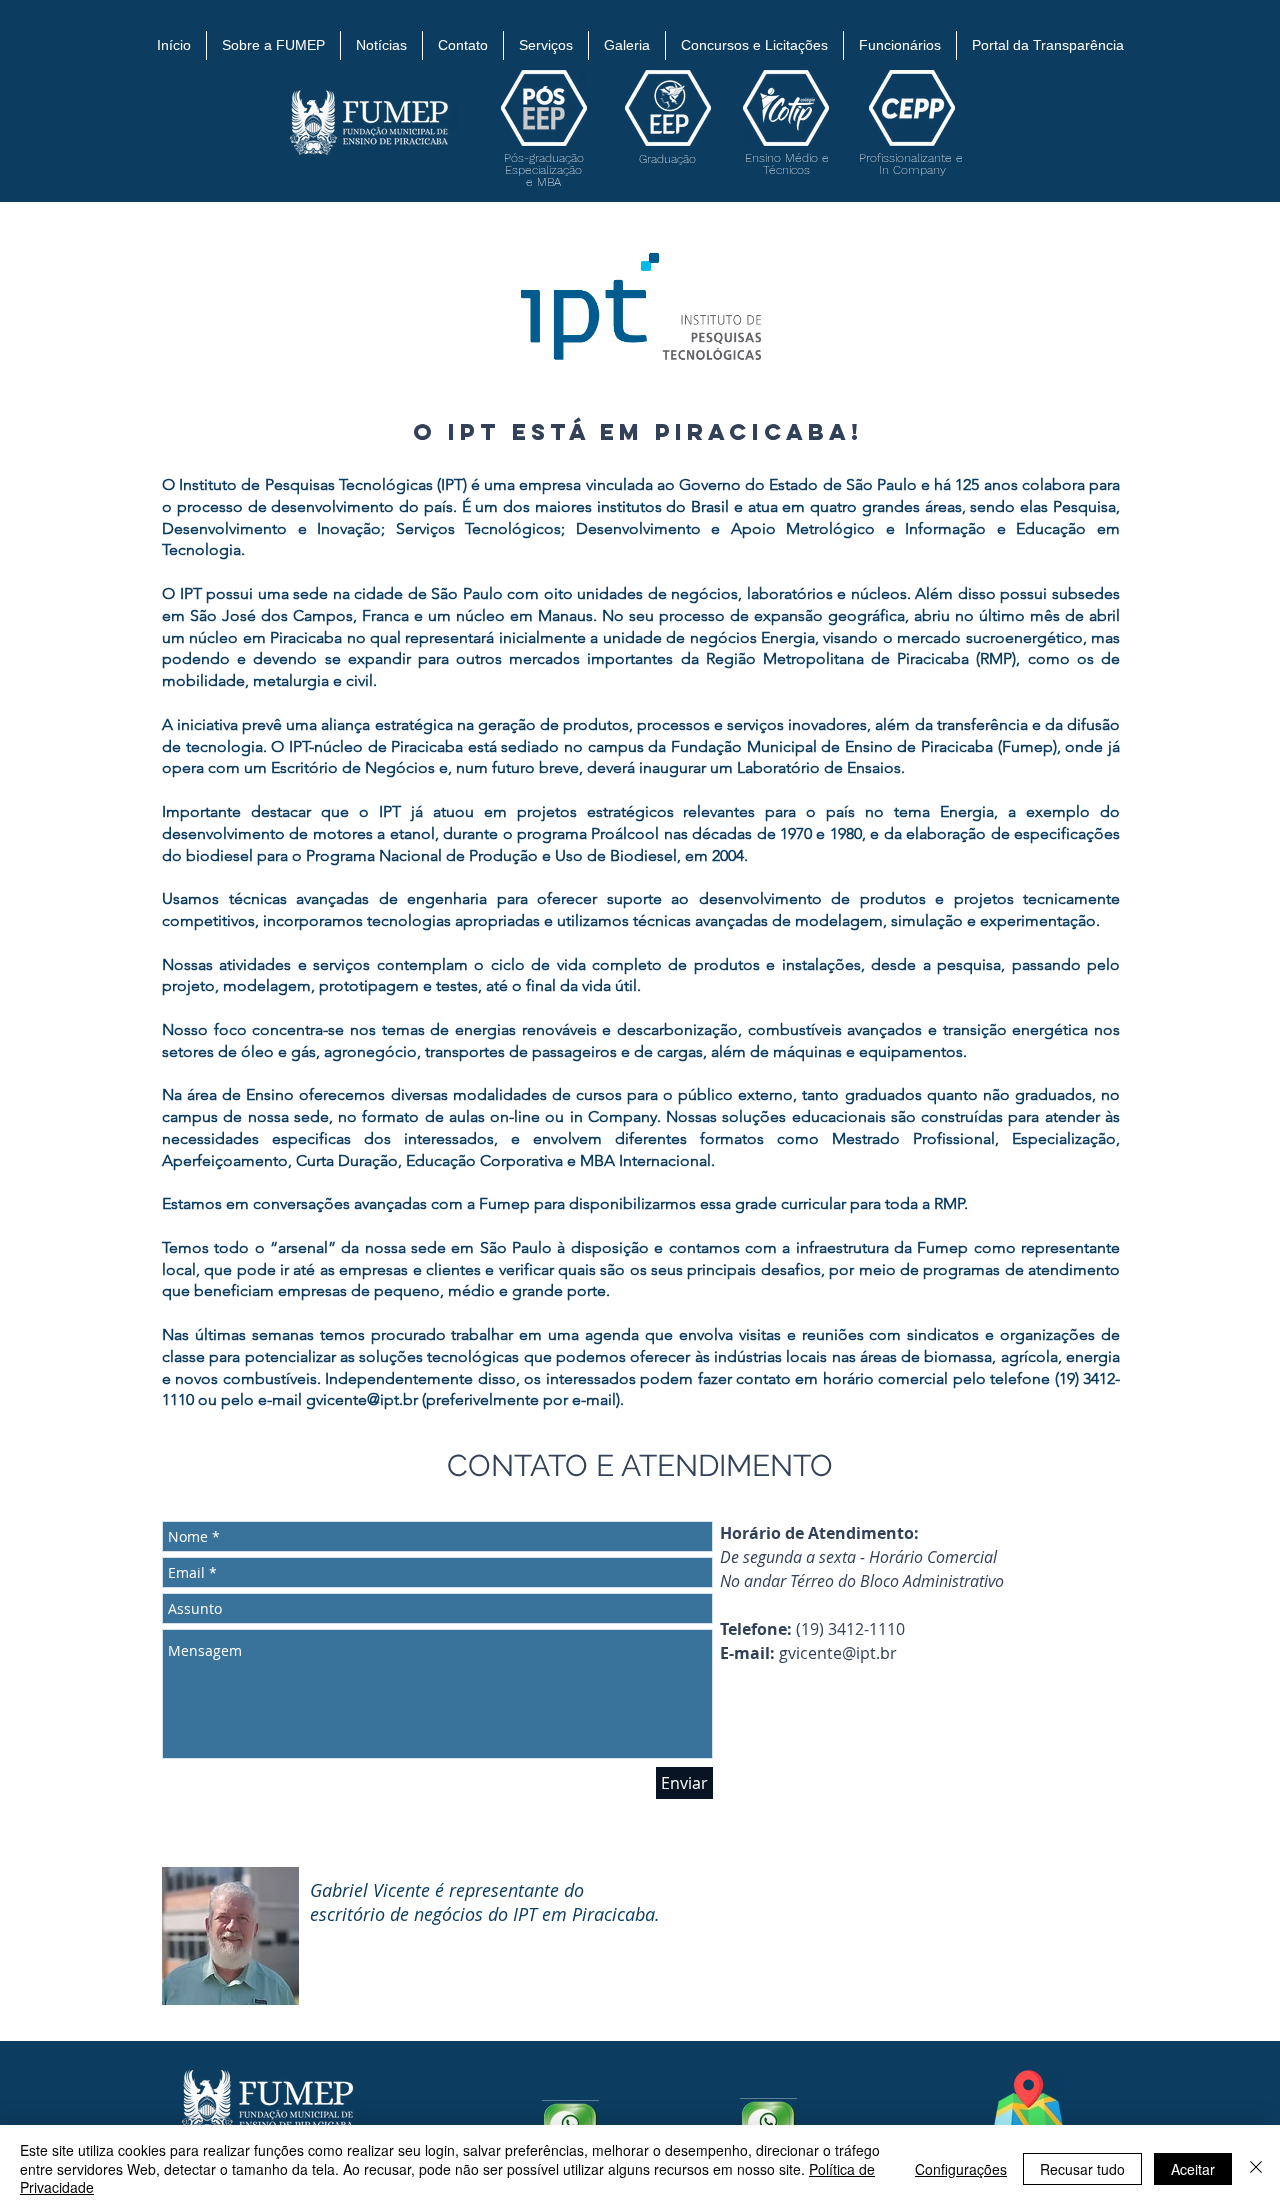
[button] (273, 45)
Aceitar (1193, 2169)
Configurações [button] (961, 2169)
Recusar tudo (1082, 2169)
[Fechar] (1256, 2168)
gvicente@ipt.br (838, 1653)
